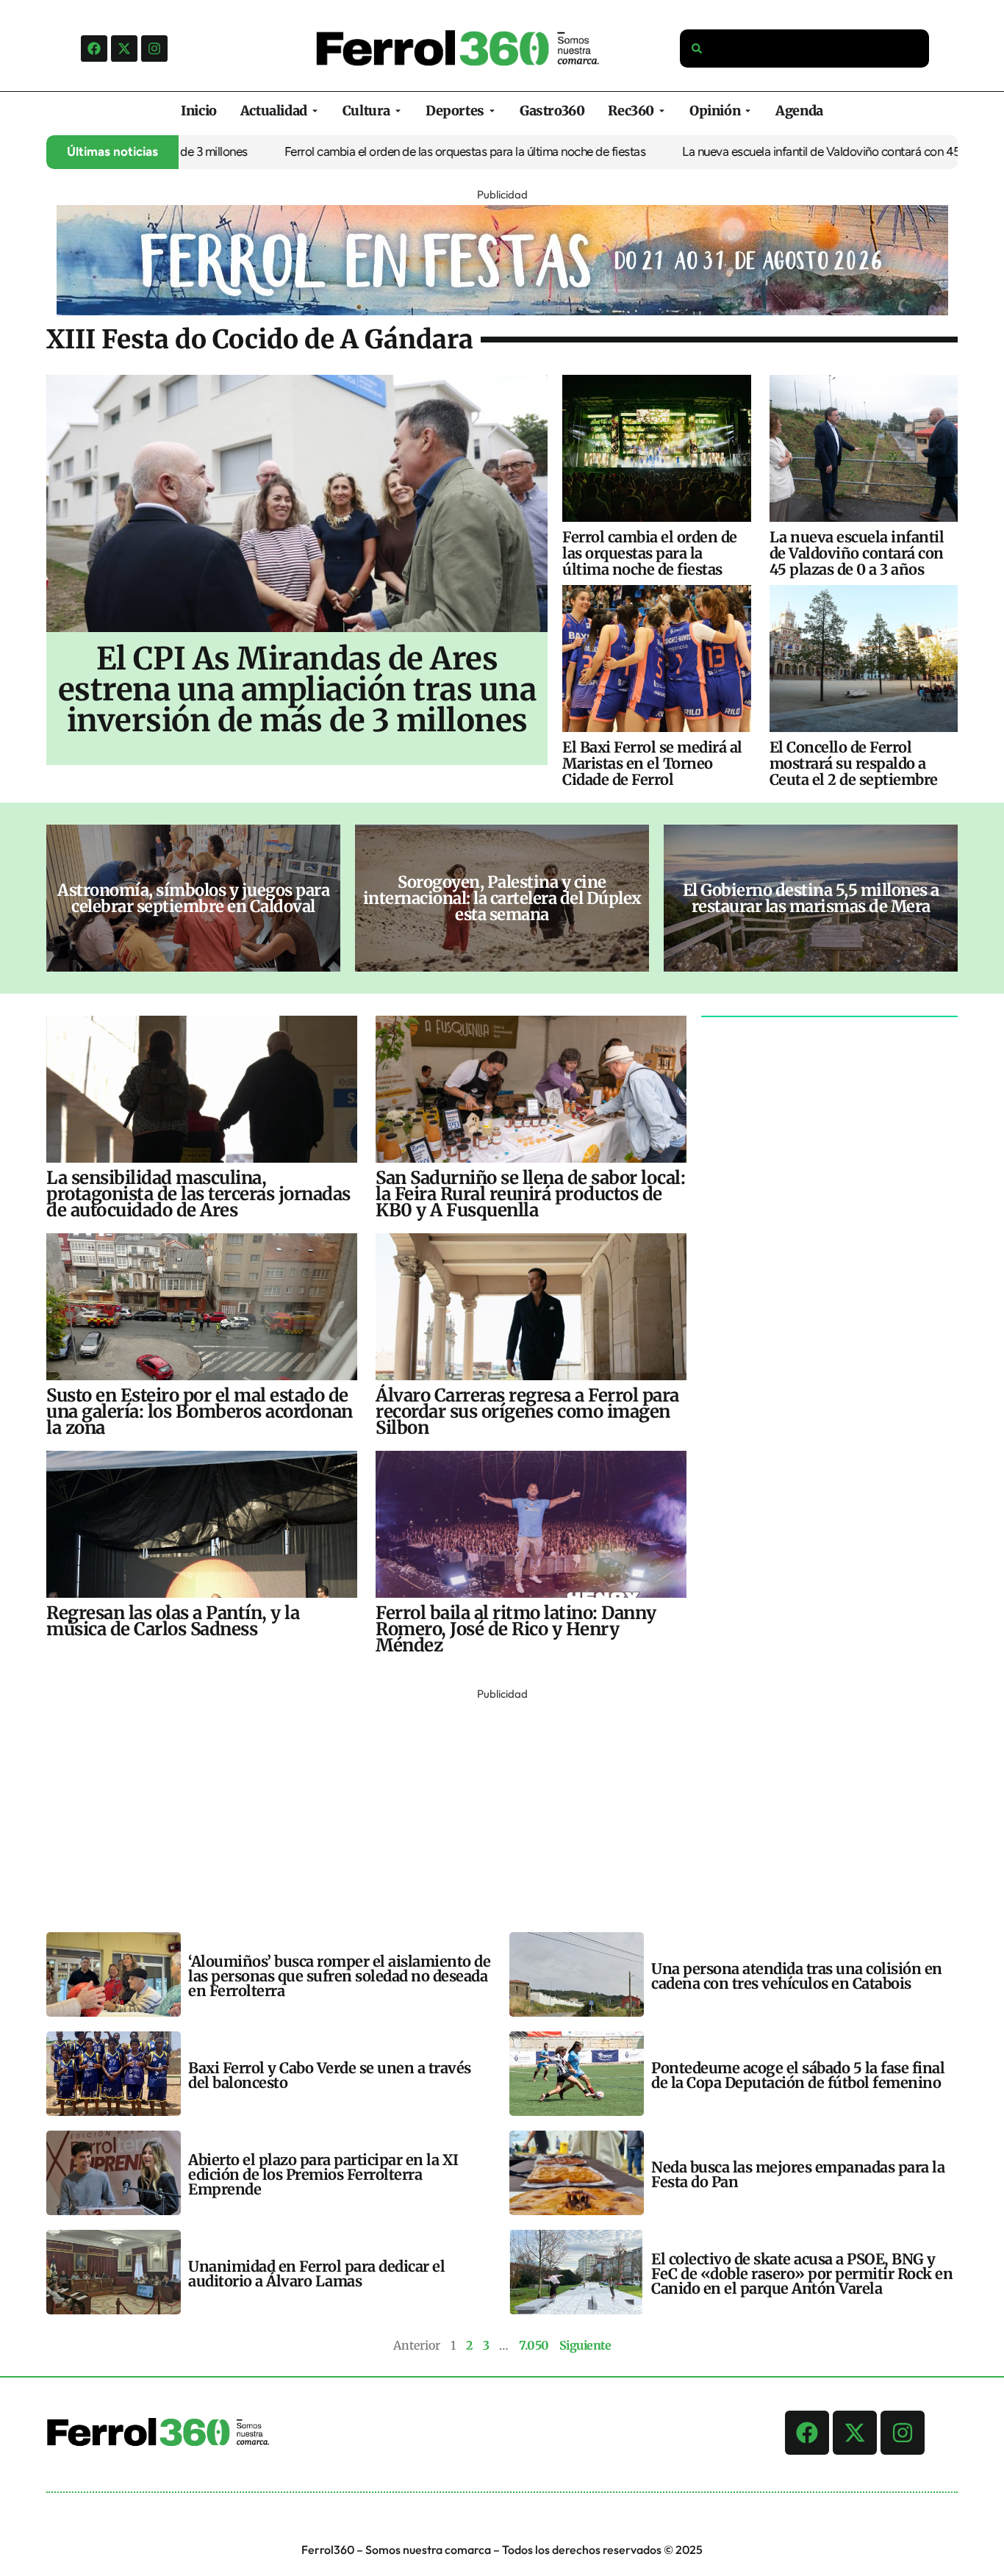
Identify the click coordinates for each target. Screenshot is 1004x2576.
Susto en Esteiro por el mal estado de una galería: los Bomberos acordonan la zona (200, 1411)
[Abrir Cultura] (398, 111)
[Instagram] (154, 49)
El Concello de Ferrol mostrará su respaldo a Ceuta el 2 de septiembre (854, 763)
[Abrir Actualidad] (315, 111)
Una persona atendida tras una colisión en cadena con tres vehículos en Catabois (797, 1976)
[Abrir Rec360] (662, 111)
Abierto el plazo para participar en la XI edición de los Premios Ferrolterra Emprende (323, 2174)
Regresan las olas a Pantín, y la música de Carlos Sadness (173, 1621)
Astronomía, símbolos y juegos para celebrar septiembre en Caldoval (193, 898)
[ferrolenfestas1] (502, 311)
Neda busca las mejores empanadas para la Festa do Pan (798, 2174)
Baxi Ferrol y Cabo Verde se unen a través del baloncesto (330, 2075)
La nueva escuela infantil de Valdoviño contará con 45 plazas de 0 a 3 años (857, 553)
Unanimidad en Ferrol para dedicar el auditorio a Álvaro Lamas (316, 2274)
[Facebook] (94, 49)
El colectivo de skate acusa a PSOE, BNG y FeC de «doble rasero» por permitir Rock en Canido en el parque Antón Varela (802, 2274)
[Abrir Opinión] (748, 111)
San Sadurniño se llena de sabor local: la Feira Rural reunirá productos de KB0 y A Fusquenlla (530, 1194)
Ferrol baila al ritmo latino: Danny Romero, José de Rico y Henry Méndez (516, 1629)
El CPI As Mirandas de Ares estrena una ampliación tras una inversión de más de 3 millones (297, 689)
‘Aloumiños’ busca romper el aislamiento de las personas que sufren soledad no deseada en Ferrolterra (339, 1976)
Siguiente (585, 2345)
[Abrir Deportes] (492, 111)
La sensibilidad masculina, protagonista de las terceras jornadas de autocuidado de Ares (198, 1194)
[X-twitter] (124, 49)
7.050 (534, 2345)
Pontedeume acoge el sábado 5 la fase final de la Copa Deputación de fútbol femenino (798, 2075)
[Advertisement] (487, 1807)
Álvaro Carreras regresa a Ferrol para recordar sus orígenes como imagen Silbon (527, 1411)
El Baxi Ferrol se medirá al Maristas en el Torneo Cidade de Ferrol (652, 763)
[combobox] (805, 49)
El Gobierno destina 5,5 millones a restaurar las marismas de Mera (811, 898)
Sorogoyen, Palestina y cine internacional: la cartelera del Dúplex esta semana (502, 898)
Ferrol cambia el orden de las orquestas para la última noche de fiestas (407, 151)
